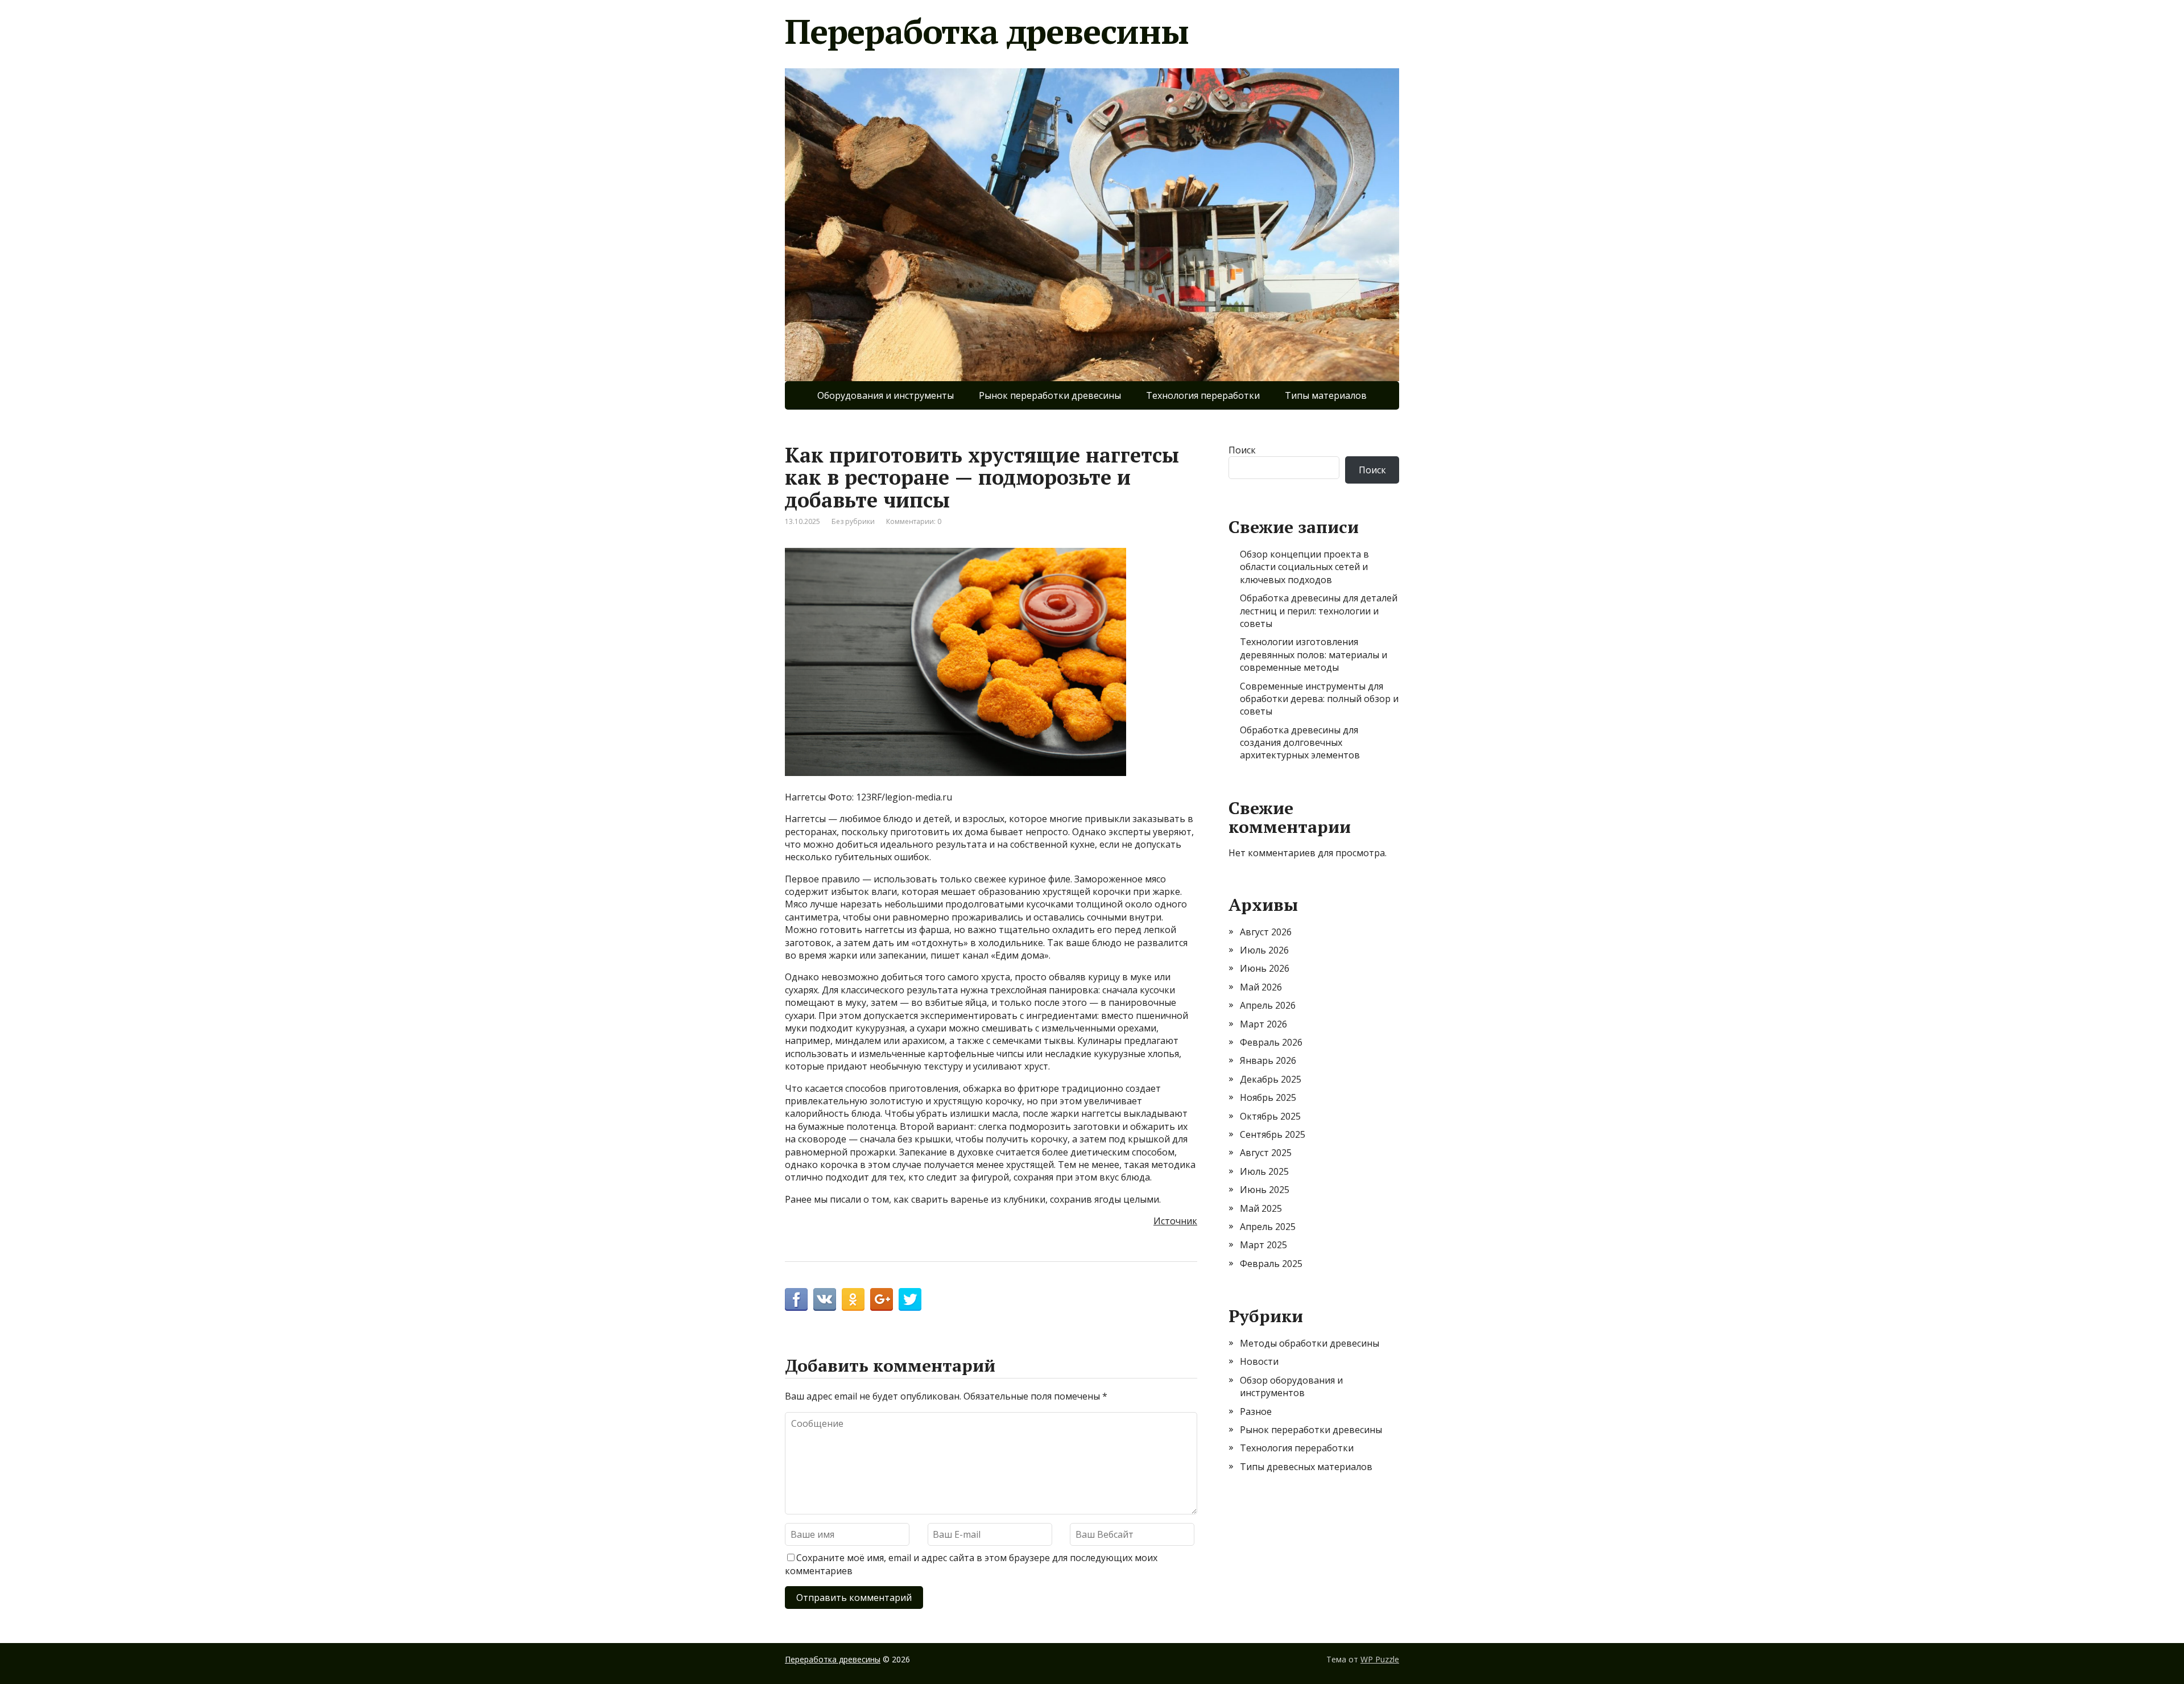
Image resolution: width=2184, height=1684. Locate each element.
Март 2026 (1263, 1024)
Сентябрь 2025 (1273, 1134)
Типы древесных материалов (1306, 1467)
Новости (1259, 1361)
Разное (1256, 1411)
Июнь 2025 (1265, 1190)
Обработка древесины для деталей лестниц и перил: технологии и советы (1319, 611)
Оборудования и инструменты (886, 395)
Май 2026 (1261, 987)
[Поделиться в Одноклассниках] (853, 1299)
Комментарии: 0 (914, 521)
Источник (1175, 1221)
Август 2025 (1266, 1153)
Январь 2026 (1268, 1060)
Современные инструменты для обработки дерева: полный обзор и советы (1319, 699)
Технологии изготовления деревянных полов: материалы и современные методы (1314, 655)
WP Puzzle (1380, 1659)
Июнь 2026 (1265, 968)
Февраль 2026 (1271, 1042)
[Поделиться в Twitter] (910, 1299)
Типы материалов (1326, 395)
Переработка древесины (987, 31)
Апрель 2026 (1268, 1005)
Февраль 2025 (1271, 1264)
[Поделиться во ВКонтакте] (825, 1299)
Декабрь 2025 (1271, 1079)
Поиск (1242, 450)
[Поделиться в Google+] (882, 1299)
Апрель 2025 (1268, 1227)
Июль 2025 (1264, 1171)
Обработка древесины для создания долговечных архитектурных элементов (1300, 743)
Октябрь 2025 (1270, 1116)
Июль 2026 (1264, 950)
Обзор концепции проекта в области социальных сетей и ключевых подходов (1304, 567)
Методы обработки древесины (1310, 1343)
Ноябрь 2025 (1268, 1097)
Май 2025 (1261, 1208)
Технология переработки (1203, 395)
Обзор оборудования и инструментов (1291, 1386)
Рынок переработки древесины (1050, 395)
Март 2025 (1263, 1245)
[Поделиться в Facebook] (796, 1299)
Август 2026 (1266, 932)
